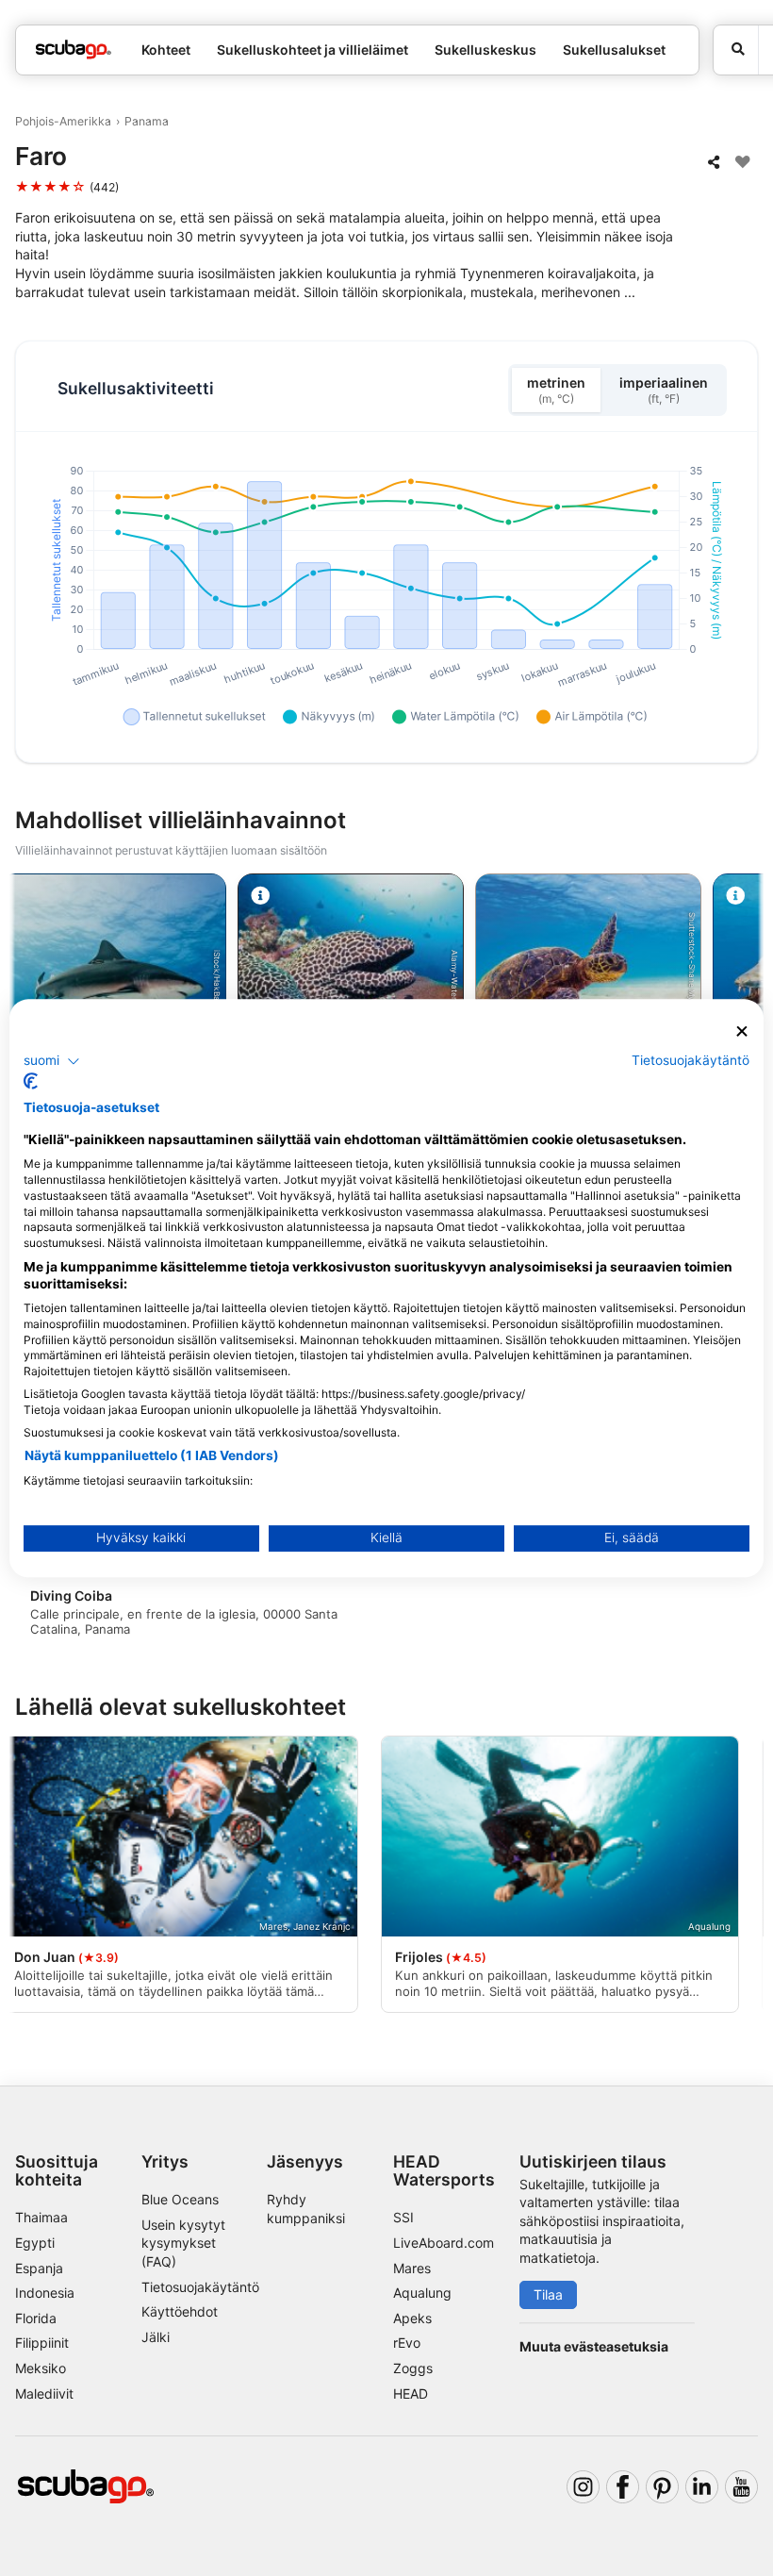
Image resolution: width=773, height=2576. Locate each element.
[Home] (74, 50)
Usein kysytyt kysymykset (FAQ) (183, 2243)
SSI (403, 2217)
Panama (147, 121)
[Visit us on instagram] (583, 2487)
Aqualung (422, 2293)
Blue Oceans (180, 2199)
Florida (36, 2318)
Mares (412, 2268)
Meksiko (41, 2368)
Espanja (39, 2268)
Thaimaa (41, 2217)
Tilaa (548, 2294)
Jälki (156, 2337)
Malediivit (44, 2393)
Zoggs (413, 2368)
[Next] (742, 1877)
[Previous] (31, 1877)
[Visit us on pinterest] (662, 2487)
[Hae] (736, 50)
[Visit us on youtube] (741, 2487)
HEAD (411, 2393)
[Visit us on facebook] (623, 2487)
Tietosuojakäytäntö (200, 2287)
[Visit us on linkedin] (702, 2487)
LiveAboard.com (444, 2243)
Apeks (412, 2318)
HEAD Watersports (444, 2170)
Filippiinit (42, 2343)
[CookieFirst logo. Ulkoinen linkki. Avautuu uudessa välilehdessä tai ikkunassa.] (31, 1081)
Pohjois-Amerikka (63, 121)
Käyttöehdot (180, 2311)
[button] (52, 1061)
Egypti (35, 2243)
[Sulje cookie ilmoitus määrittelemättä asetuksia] (742, 1031)
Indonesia (45, 2293)
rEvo (407, 2343)
